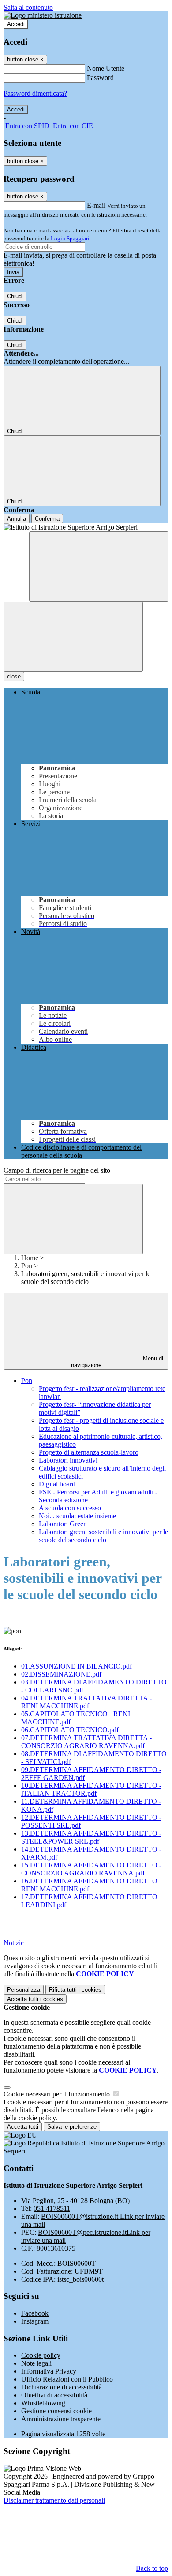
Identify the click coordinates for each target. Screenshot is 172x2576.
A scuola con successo (70, 1508)
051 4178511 (52, 2208)
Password (100, 78)
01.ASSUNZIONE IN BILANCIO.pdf (77, 1666)
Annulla (17, 519)
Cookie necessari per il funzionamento (58, 2094)
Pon (27, 1266)
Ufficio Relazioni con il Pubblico (67, 2379)
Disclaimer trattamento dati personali (54, 2500)
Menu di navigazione (117, 1362)
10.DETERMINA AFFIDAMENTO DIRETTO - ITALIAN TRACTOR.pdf (91, 1789)
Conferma (47, 519)
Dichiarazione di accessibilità (62, 2387)
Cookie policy (41, 2355)
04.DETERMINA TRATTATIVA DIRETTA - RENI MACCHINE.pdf (86, 1702)
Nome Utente (106, 68)
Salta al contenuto (28, 7)
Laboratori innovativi (68, 1460)
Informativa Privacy (49, 2371)
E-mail (96, 205)
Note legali (36, 2363)
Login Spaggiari (70, 238)
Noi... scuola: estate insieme (77, 1516)
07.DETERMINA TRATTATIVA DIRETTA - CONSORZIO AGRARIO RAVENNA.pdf (86, 1742)
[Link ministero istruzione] (43, 15)
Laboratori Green (63, 1524)
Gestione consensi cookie (56, 2411)
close (14, 676)
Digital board (57, 1484)
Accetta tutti (35, 1999)
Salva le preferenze (72, 2127)
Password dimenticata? (35, 93)
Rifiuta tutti (75, 1990)
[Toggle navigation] (73, 637)
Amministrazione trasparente (61, 2419)
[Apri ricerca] (99, 566)
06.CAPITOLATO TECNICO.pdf (70, 1730)
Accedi (16, 24)
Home (30, 1258)
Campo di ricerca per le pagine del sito (57, 1170)
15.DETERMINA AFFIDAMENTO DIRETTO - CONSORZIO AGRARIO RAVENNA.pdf (91, 1869)
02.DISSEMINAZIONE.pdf (61, 1674)
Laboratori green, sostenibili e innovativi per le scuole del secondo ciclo (103, 1536)
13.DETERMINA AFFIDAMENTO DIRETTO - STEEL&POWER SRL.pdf (91, 1837)
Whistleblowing (43, 2403)
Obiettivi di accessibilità (54, 2395)
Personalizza (24, 1990)
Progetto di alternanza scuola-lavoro (89, 1452)
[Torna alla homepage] (86, 527)
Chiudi (15, 296)
